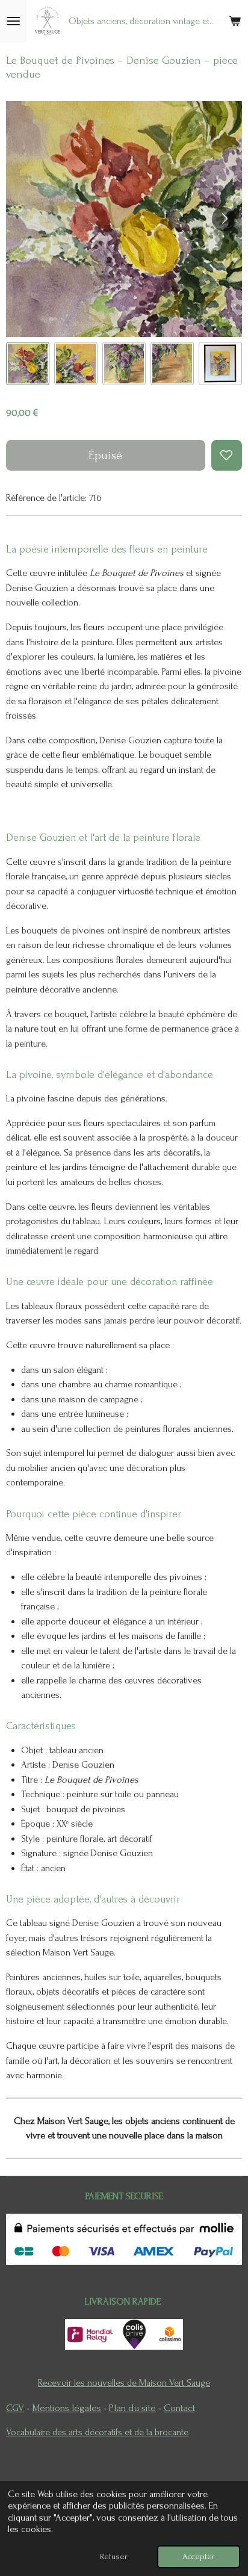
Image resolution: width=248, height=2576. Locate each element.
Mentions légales (67, 2408)
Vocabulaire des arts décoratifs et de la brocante (97, 2432)
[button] (28, 364)
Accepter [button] (199, 2556)
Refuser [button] (114, 2556)
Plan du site (132, 2408)
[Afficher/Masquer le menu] (13, 21)
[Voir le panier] (235, 21)
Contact (179, 2408)
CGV (15, 2408)
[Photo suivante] (224, 219)
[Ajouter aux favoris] (227, 455)
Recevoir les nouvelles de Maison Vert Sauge (124, 2383)
